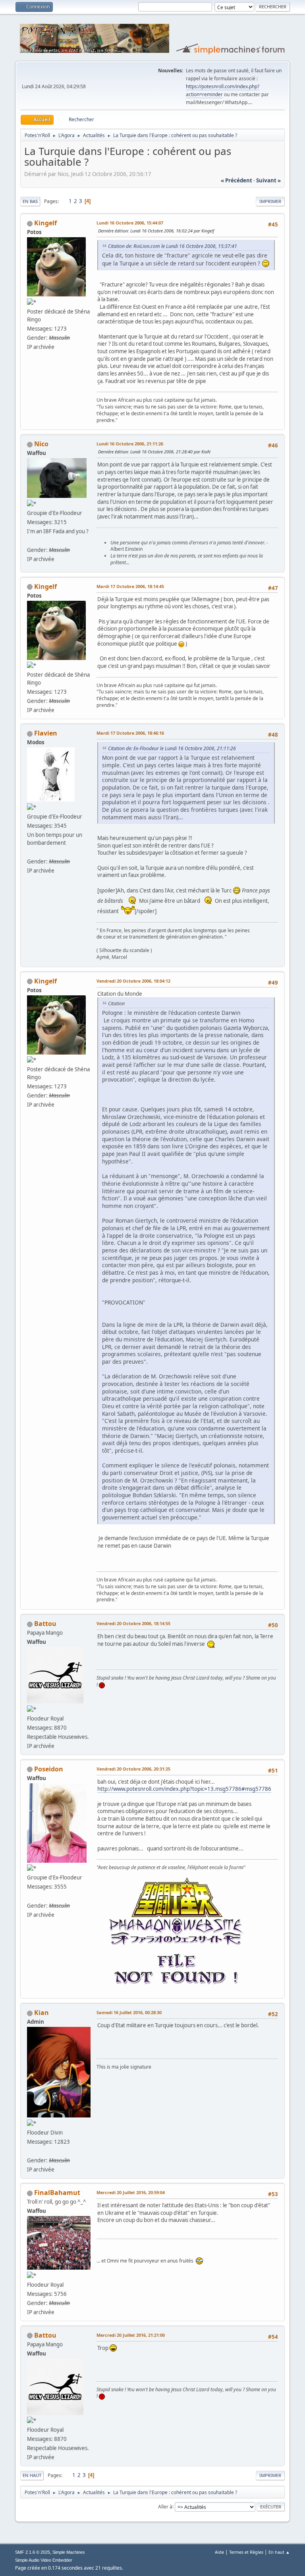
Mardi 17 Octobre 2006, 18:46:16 (130, 733)
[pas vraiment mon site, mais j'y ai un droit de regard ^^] (30, 852)
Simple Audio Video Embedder (44, 2560)
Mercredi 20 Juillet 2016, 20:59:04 (131, 2192)
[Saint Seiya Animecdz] (30, 540)
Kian (42, 2013)
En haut (32, 2475)
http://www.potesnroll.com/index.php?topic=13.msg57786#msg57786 (184, 1789)
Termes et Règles (246, 2552)
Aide (219, 2552)
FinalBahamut (57, 2193)
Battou (45, 1624)
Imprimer (270, 201)
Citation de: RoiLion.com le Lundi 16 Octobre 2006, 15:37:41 (173, 246)
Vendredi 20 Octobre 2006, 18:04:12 (133, 981)
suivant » (268, 180)
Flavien (46, 733)
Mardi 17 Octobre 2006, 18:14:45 (130, 586)
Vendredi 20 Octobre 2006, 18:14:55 (133, 1623)
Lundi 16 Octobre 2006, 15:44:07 (130, 223)
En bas (30, 201)
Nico (41, 444)
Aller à (165, 2506)
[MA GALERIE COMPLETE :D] (30, 1896)
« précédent (236, 180)
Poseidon (49, 1769)
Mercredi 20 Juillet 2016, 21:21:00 (131, 2335)
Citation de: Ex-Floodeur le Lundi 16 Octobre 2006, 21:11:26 (172, 748)
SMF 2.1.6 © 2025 (33, 2552)
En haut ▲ (279, 2552)
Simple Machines (69, 2552)
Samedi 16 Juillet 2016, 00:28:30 (129, 2012)
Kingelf (45, 223)
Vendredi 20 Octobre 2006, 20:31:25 (133, 1769)
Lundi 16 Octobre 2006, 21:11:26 (130, 444)
